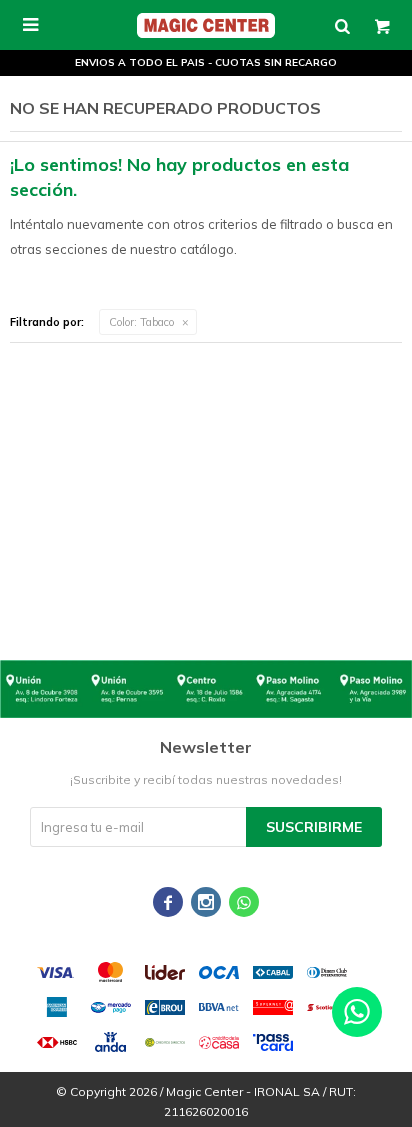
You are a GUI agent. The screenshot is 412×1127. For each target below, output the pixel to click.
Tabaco (141, 322)
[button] (342, 25)
